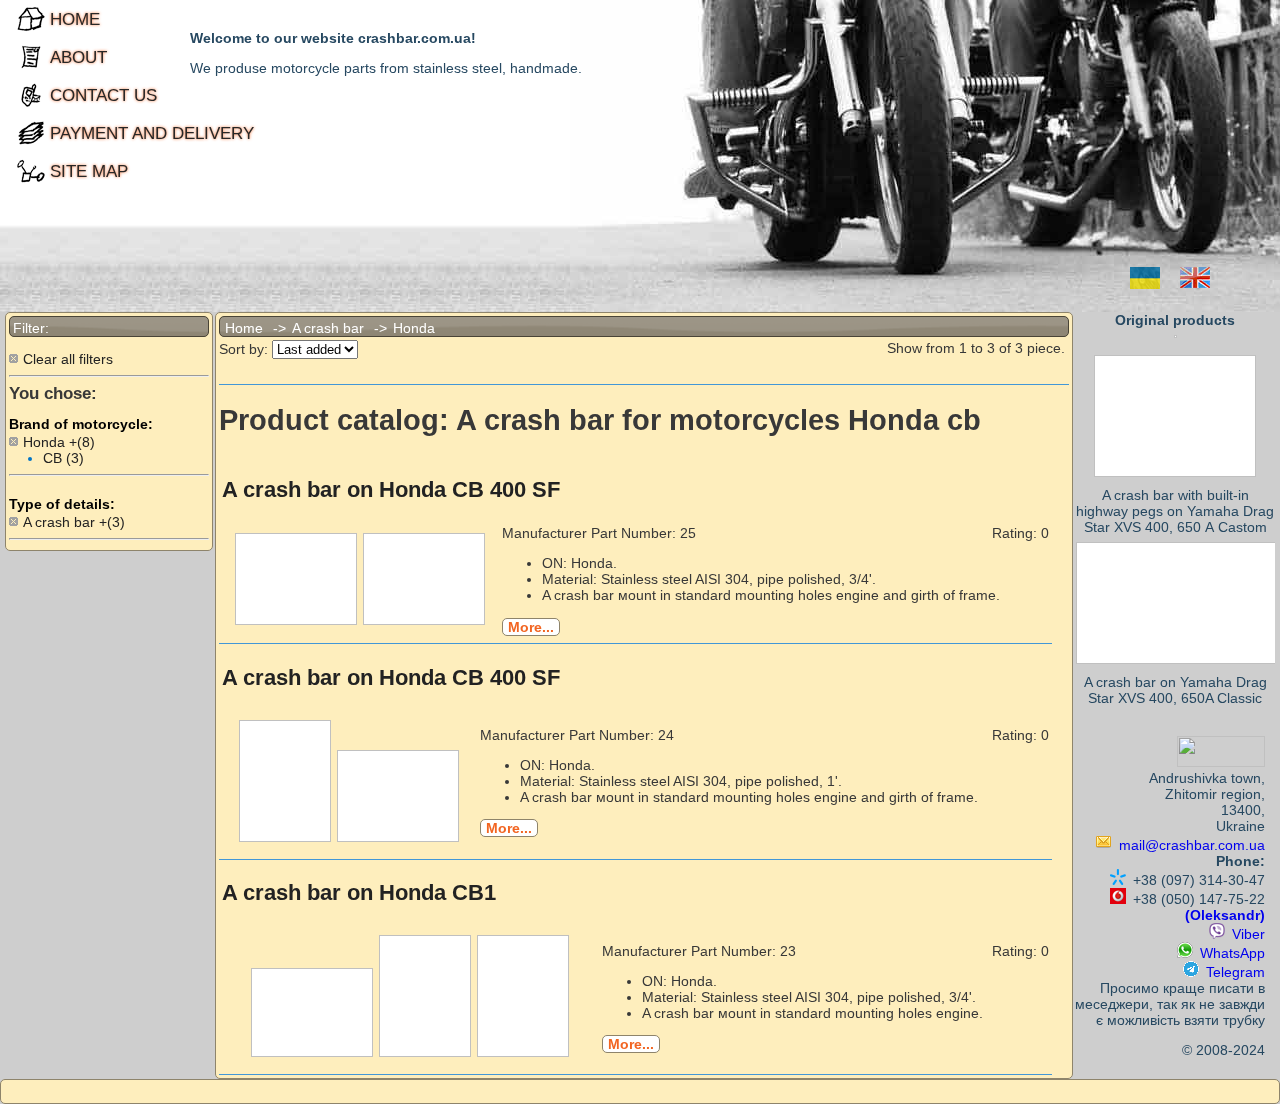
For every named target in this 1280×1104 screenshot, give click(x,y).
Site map (51, 171)
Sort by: (243, 349)
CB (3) (63, 458)
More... (531, 627)
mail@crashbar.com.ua (1192, 845)
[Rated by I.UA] (1221, 762)
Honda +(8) (59, 442)
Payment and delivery (51, 133)
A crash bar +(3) (74, 522)
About (51, 57)
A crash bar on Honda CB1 (359, 892)
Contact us (51, 95)
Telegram (1235, 972)
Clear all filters (68, 359)
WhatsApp (1232, 953)
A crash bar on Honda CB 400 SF (391, 489)
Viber (1248, 934)
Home (51, 19)
